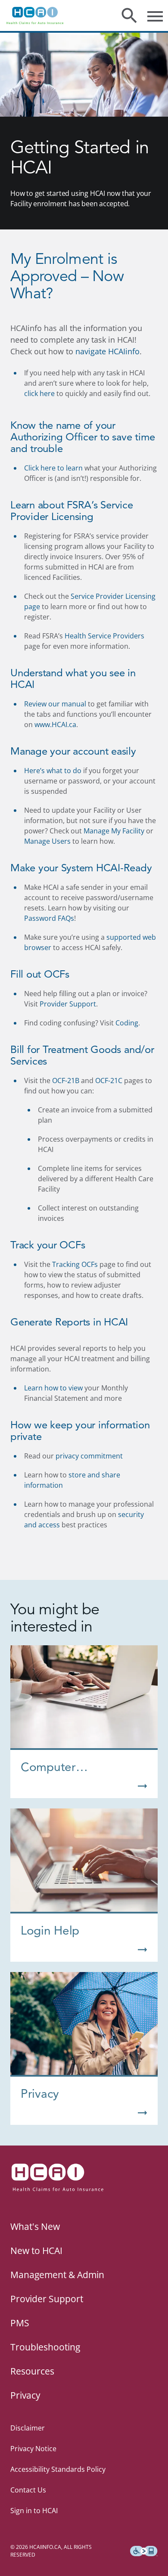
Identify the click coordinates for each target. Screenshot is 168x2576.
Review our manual (55, 704)
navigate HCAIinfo (107, 351)
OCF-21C (109, 1081)
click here (39, 393)
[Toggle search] (129, 15)
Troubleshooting (45, 2347)
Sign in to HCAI (34, 2511)
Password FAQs (49, 918)
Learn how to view (53, 1388)
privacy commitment (89, 1456)
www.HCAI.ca (55, 724)
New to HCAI (36, 2251)
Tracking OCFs (75, 1264)
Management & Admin (57, 2275)
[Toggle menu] (155, 15)
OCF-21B (66, 1081)
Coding (127, 1023)
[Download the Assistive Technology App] (144, 2551)
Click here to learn (53, 468)
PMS (20, 2323)
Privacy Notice (33, 2449)
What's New (35, 2226)
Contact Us (28, 2490)
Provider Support (68, 1004)
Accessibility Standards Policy (58, 2469)
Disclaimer (28, 2428)
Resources (32, 2371)
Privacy (25, 2395)
